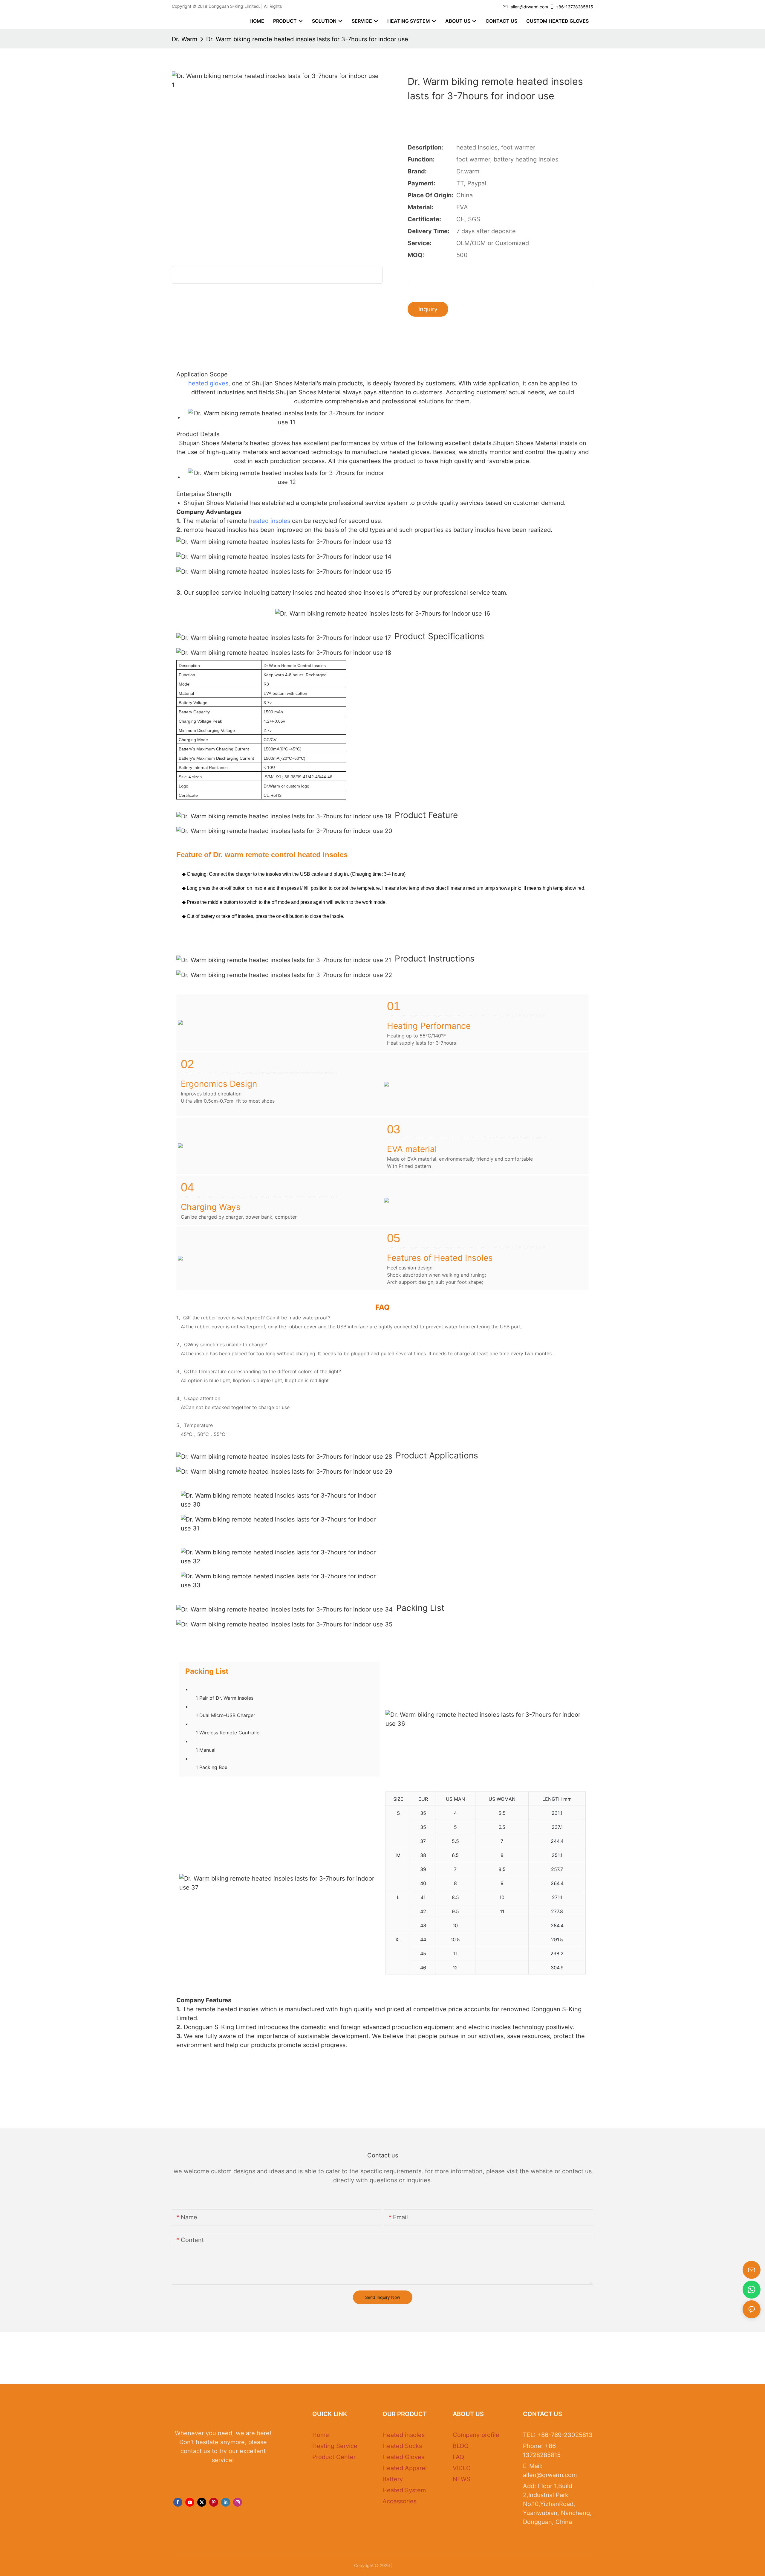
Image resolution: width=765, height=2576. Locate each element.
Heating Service (335, 2446)
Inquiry (428, 309)
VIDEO (462, 2468)
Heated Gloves (403, 2457)
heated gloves (208, 383)
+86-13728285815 (574, 7)
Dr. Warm (185, 39)
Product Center (334, 2457)
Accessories (400, 2501)
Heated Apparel (405, 2468)
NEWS (462, 2479)
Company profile (476, 2435)
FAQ (458, 2457)
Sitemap (403, 2565)
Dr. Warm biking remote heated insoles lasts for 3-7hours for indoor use (307, 39)
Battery (393, 2479)
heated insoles (270, 521)
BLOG (461, 2446)
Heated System (404, 2490)
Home (321, 2435)
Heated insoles (404, 2435)
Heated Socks (402, 2446)
